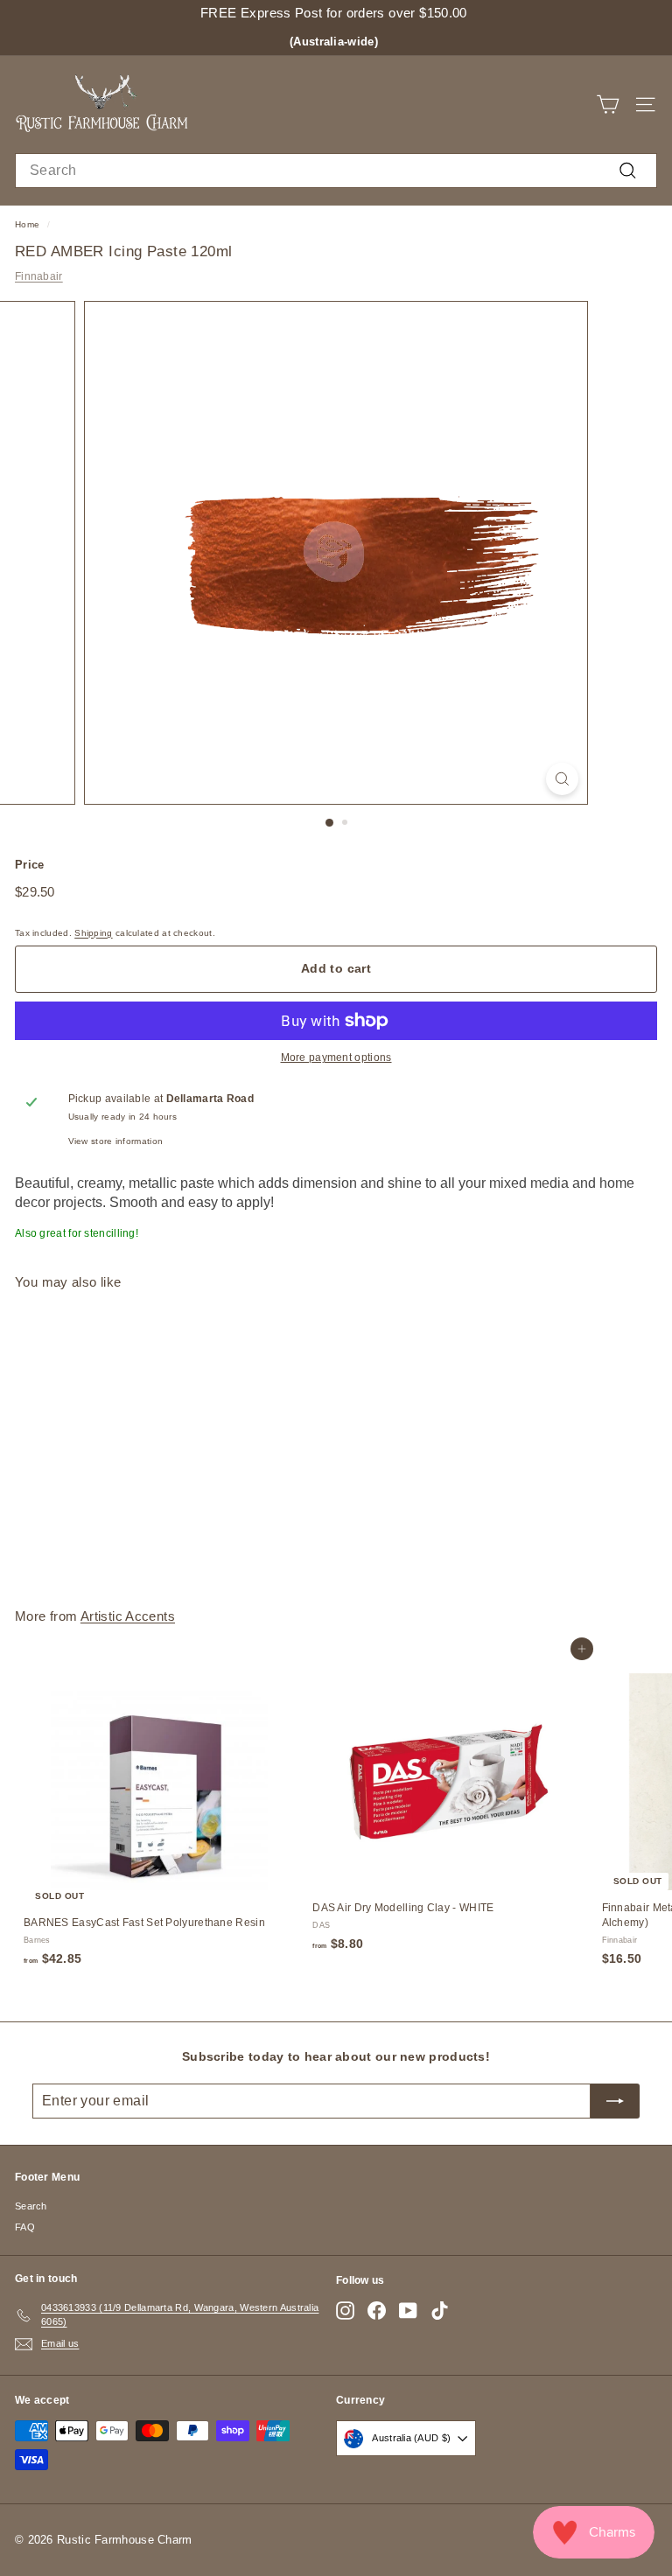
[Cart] (608, 105)
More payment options (336, 1058)
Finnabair (39, 276)
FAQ (25, 2227)
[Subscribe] (615, 2101)
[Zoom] (562, 779)
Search (31, 2206)
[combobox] (336, 171)
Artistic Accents (128, 1616)
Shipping (93, 933)
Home (27, 224)
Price (30, 865)
